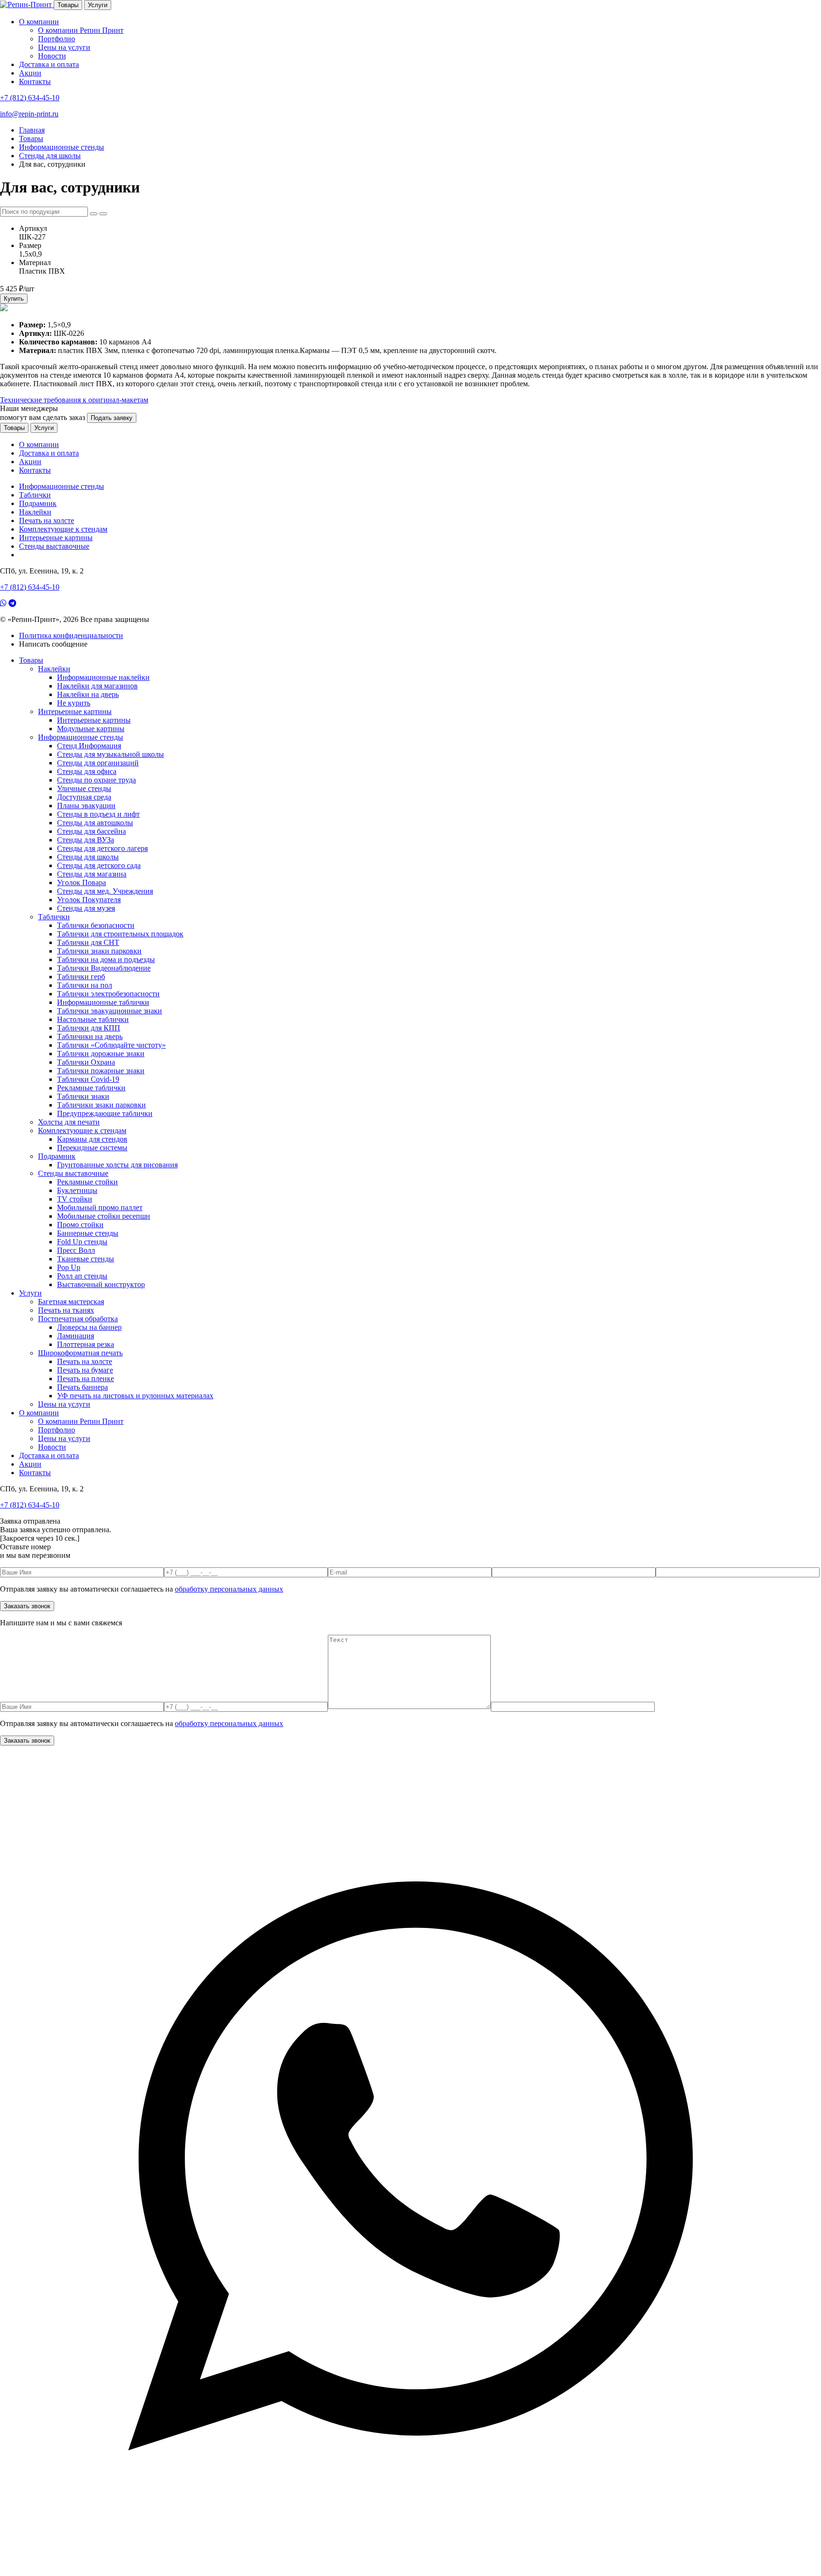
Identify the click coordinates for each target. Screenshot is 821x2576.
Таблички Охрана (86, 1062)
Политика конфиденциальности (71, 635)
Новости (52, 56)
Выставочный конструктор (101, 1284)
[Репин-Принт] (27, 5)
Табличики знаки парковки (101, 1105)
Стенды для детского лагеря (102, 848)
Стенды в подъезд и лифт (98, 814)
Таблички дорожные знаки (101, 1054)
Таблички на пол (85, 985)
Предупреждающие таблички (105, 1113)
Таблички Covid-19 (88, 1079)
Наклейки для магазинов (97, 686)
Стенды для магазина (92, 874)
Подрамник (38, 503)
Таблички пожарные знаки (101, 1071)
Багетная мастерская (71, 1302)
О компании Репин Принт (81, 30)
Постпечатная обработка (78, 1319)
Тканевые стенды (86, 1259)
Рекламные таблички (91, 1088)
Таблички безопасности (96, 925)
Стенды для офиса (87, 771)
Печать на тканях (66, 1310)
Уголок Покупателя (89, 900)
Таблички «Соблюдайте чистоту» (111, 1045)
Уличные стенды (84, 788)
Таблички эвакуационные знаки (110, 1011)
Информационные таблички (103, 1002)
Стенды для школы (88, 857)
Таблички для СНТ (88, 942)
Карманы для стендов (92, 1139)
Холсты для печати (69, 1122)
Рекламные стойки (87, 1182)
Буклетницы (77, 1190)
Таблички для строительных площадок (120, 934)
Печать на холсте (47, 520)
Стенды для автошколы (95, 823)
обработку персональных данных (229, 1589)
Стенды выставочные (54, 546)
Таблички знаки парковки (99, 951)
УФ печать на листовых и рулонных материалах (135, 1396)
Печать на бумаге (85, 1370)
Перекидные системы (92, 1148)
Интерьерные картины (56, 538)
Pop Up (69, 1267)
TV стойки (75, 1199)
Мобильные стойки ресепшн (104, 1216)
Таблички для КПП (89, 1028)
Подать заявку (112, 418)
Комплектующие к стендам (63, 529)
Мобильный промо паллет (100, 1207)
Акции (30, 73)
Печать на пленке (86, 1379)
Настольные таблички (93, 1019)
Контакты (35, 81)
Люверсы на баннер (89, 1327)
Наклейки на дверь (88, 694)
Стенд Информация (89, 746)
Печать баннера (82, 1387)
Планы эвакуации (86, 806)
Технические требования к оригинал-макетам (74, 400)
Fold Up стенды (82, 1242)
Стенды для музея (86, 908)
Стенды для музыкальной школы (110, 754)
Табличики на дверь (90, 1036)
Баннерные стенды (88, 1233)
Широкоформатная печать (80, 1353)
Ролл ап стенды (82, 1276)
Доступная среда (84, 797)
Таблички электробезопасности (108, 994)
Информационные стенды (62, 486)
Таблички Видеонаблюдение (104, 968)
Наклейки (35, 512)
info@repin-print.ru (29, 114)
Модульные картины (91, 729)
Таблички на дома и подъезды (106, 959)
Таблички (35, 495)
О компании (39, 22)
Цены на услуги (64, 47)
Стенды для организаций (98, 763)
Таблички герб (81, 977)
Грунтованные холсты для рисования (117, 1165)
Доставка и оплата (49, 64)
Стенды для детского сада (99, 865)
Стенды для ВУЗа (86, 840)
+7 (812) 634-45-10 (30, 98)
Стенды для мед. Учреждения (105, 891)
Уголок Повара (81, 883)
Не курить (74, 703)
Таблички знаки (83, 1096)
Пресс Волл (76, 1250)
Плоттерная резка (86, 1344)
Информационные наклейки (103, 677)
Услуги (98, 5)
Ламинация (76, 1336)
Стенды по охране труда (96, 780)
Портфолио (57, 39)
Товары (68, 5)
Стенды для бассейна (91, 831)
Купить (14, 299)
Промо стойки (80, 1225)
